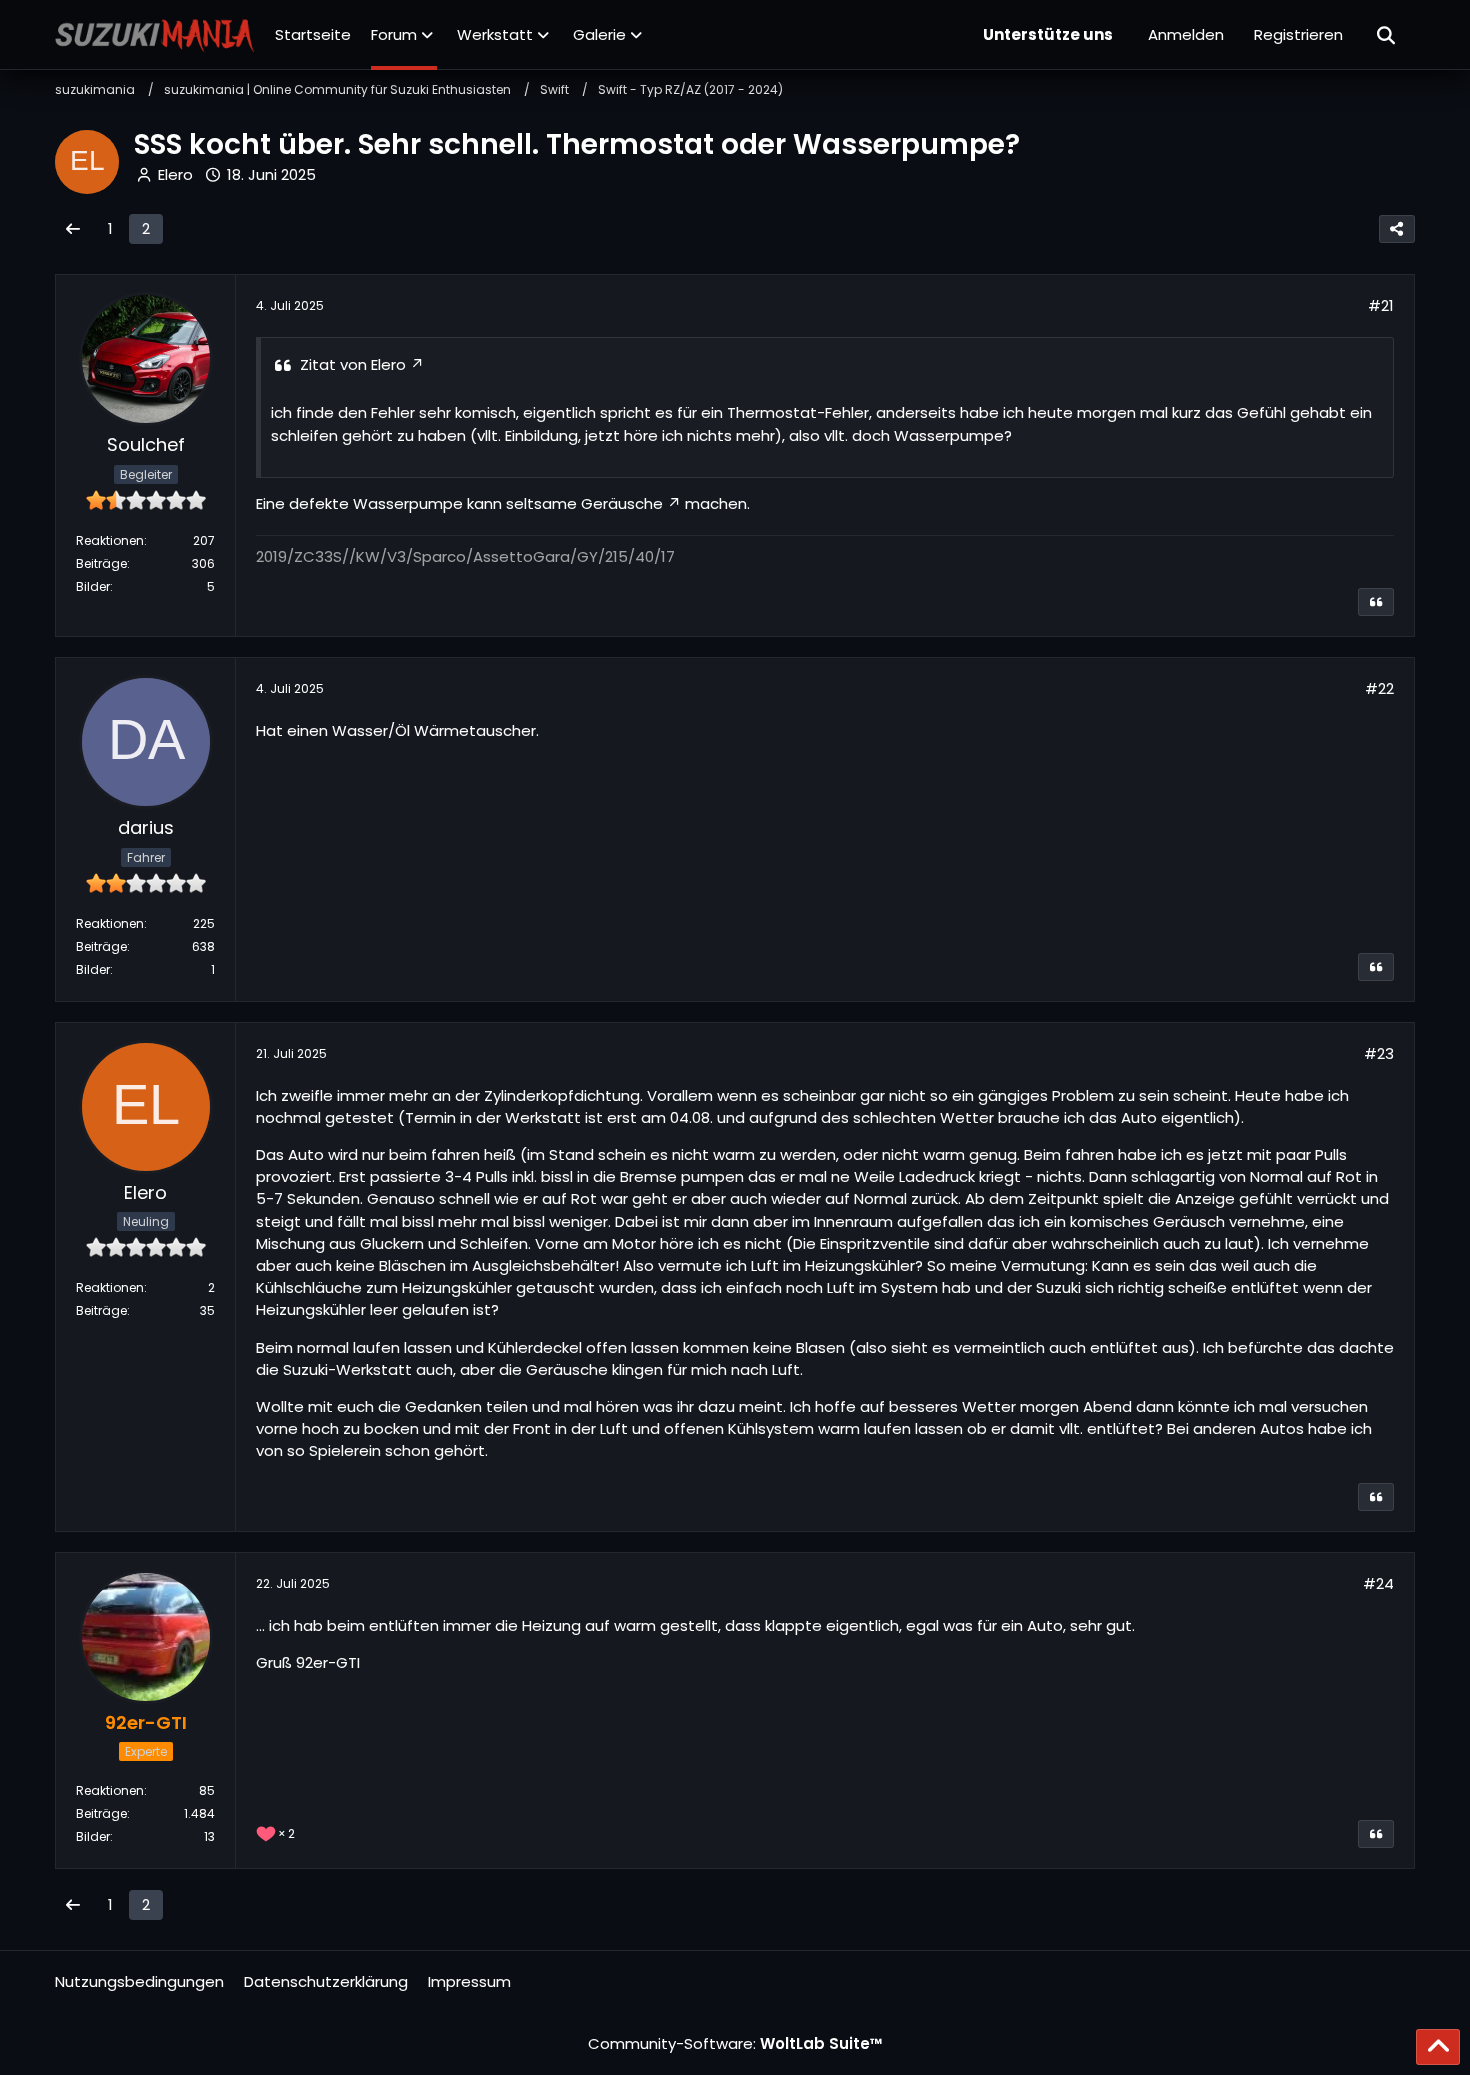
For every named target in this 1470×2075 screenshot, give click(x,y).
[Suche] (1387, 35)
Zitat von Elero (353, 364)
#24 (1378, 1583)
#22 (1379, 688)
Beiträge (101, 563)
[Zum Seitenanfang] (1438, 2047)
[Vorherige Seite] (73, 229)
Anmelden (1186, 34)
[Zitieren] (1376, 602)
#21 (1381, 305)
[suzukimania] (155, 35)
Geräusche (622, 503)
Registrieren (1298, 34)
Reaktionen (110, 540)
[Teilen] (1397, 229)
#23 (1379, 1053)
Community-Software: (735, 2043)
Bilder (93, 586)
